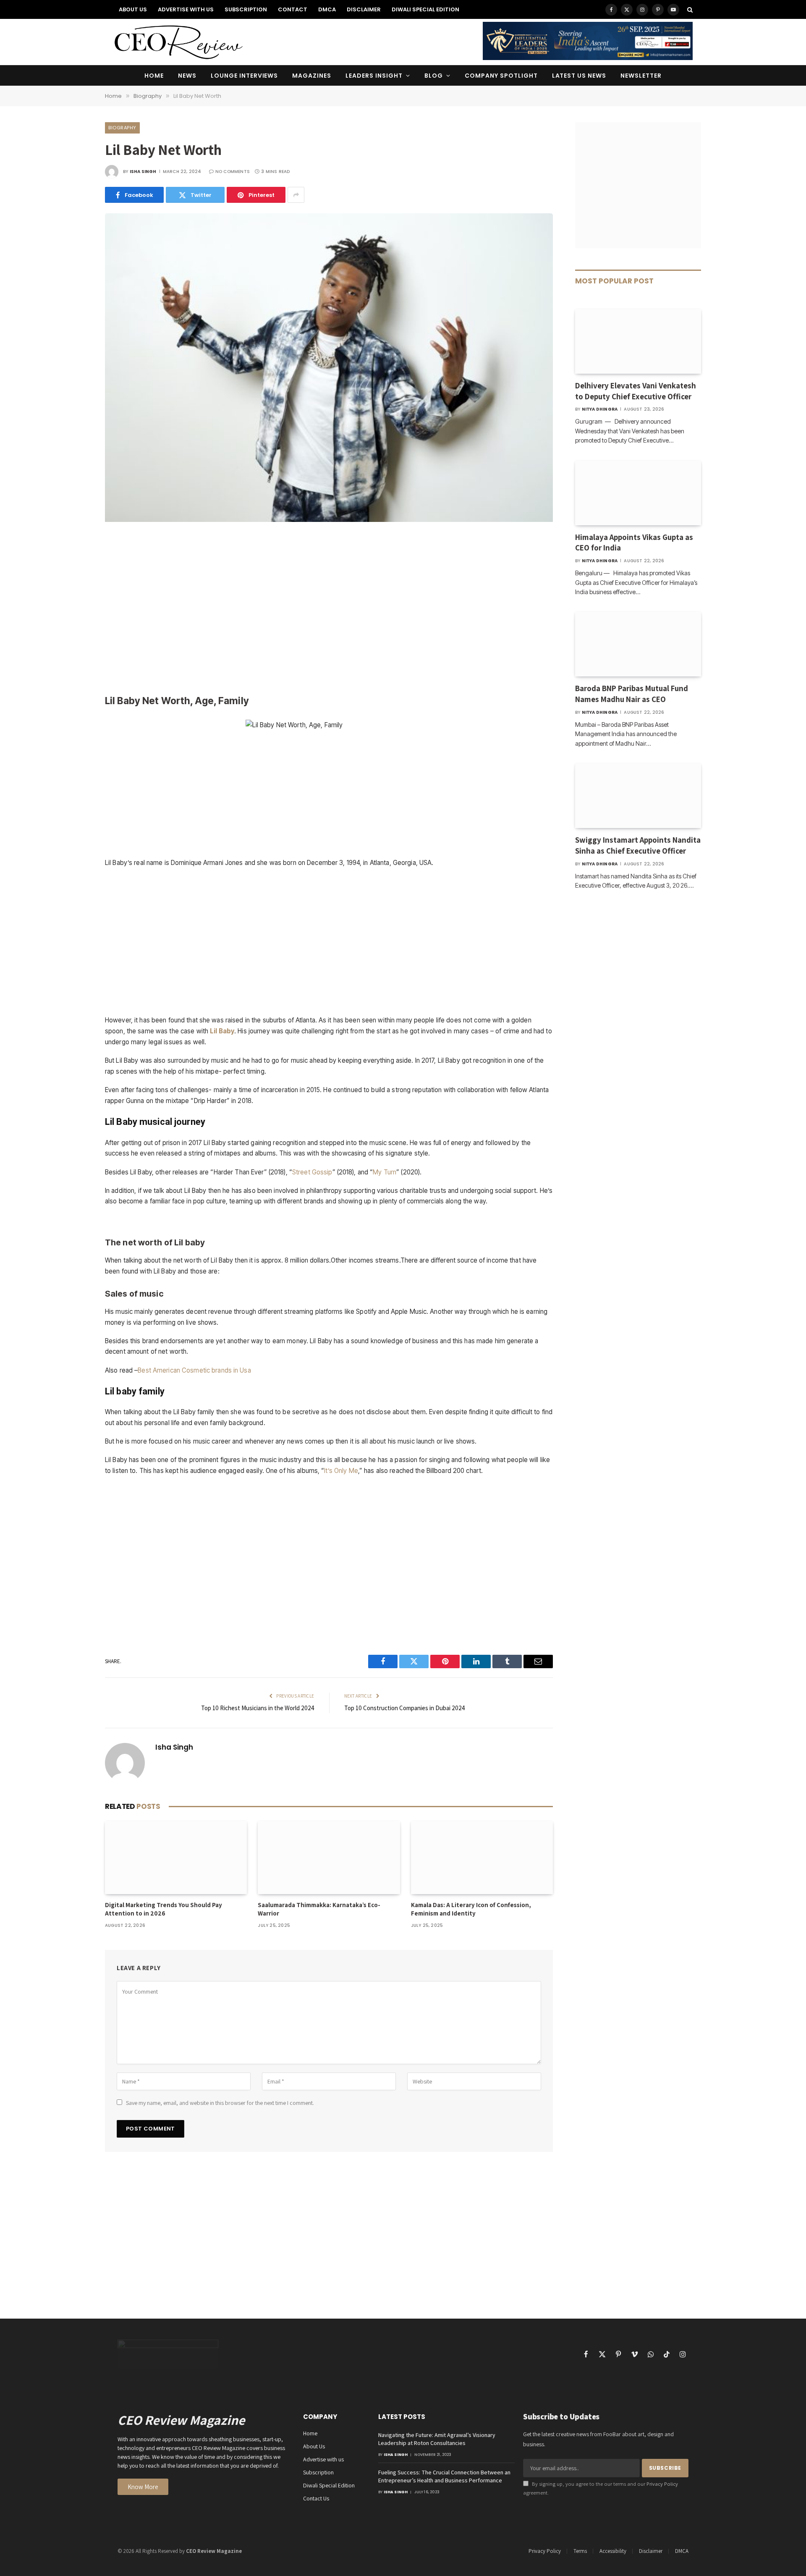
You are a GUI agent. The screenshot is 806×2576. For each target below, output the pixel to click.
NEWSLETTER (641, 76)
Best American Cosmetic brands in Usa (194, 1370)
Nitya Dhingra (600, 409)
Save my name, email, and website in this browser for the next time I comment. (220, 2103)
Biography (122, 128)
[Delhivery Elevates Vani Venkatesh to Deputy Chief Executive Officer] (638, 341)
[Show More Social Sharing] (296, 195)
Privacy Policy (662, 2484)
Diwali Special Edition (425, 9)
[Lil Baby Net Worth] (329, 520)
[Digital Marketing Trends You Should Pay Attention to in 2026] (176, 1858)
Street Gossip (312, 1172)
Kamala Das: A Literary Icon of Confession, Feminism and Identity (471, 1909)
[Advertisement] (329, 609)
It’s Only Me (341, 1471)
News (187, 76)
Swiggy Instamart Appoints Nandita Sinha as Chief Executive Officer (638, 845)
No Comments (233, 172)
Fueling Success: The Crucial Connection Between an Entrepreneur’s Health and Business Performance (444, 2476)
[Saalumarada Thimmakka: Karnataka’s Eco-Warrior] (329, 1858)
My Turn (385, 1172)
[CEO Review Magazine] (178, 42)
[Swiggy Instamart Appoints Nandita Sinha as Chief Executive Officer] (638, 796)
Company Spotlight (501, 76)
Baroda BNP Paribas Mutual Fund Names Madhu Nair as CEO (632, 694)
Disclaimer (364, 9)
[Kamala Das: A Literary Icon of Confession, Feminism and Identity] (482, 1858)
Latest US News (579, 76)
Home (154, 76)
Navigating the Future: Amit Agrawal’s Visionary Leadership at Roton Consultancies (437, 2439)
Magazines (312, 76)
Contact (293, 9)
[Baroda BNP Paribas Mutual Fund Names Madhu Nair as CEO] (638, 644)
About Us (133, 9)
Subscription (246, 9)
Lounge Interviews (245, 76)
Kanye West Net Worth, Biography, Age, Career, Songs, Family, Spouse (329, 1220)
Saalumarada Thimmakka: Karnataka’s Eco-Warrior (319, 1909)
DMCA (327, 9)
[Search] (689, 9)
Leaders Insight (374, 76)
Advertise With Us (186, 9)
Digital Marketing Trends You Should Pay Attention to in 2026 (164, 1909)
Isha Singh (143, 172)
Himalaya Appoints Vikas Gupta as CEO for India (634, 542)
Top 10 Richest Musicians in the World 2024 (258, 1708)
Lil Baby (222, 1031)
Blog (434, 76)
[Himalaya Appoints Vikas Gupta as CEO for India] (638, 493)
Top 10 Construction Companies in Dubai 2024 (405, 1708)
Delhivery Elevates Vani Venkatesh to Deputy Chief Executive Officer (636, 391)
